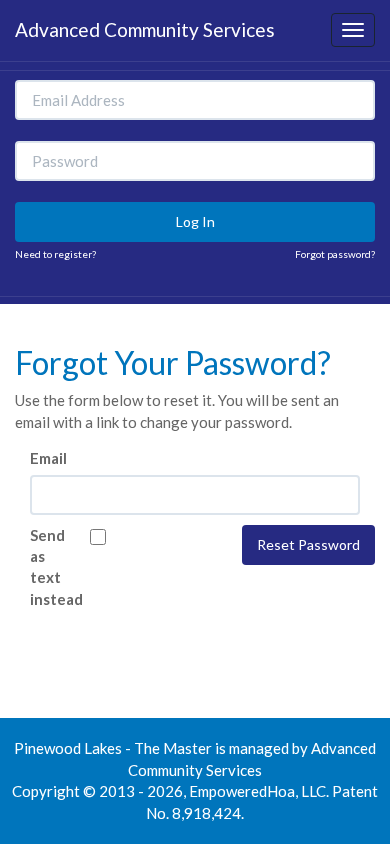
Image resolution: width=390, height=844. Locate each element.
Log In (195, 221)
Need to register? (55, 254)
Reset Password (308, 544)
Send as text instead (45, 567)
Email (48, 458)
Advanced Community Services (145, 29)
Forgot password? (335, 254)
